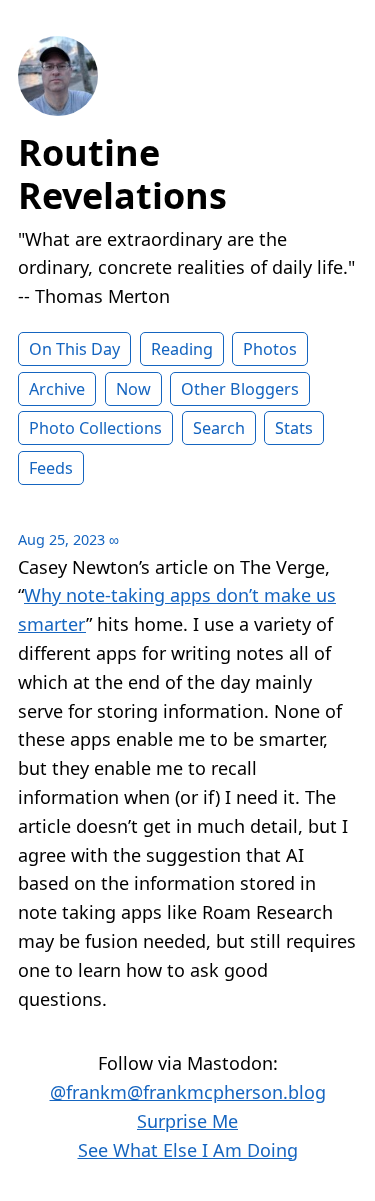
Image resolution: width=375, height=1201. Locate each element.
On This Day (74, 349)
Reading (182, 349)
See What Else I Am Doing (188, 1150)
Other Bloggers (240, 389)
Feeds (51, 468)
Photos (270, 349)
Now (133, 389)
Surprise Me (187, 1121)
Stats (294, 428)
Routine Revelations (122, 174)
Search (219, 428)
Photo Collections (95, 428)
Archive (57, 389)
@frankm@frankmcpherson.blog (188, 1092)
